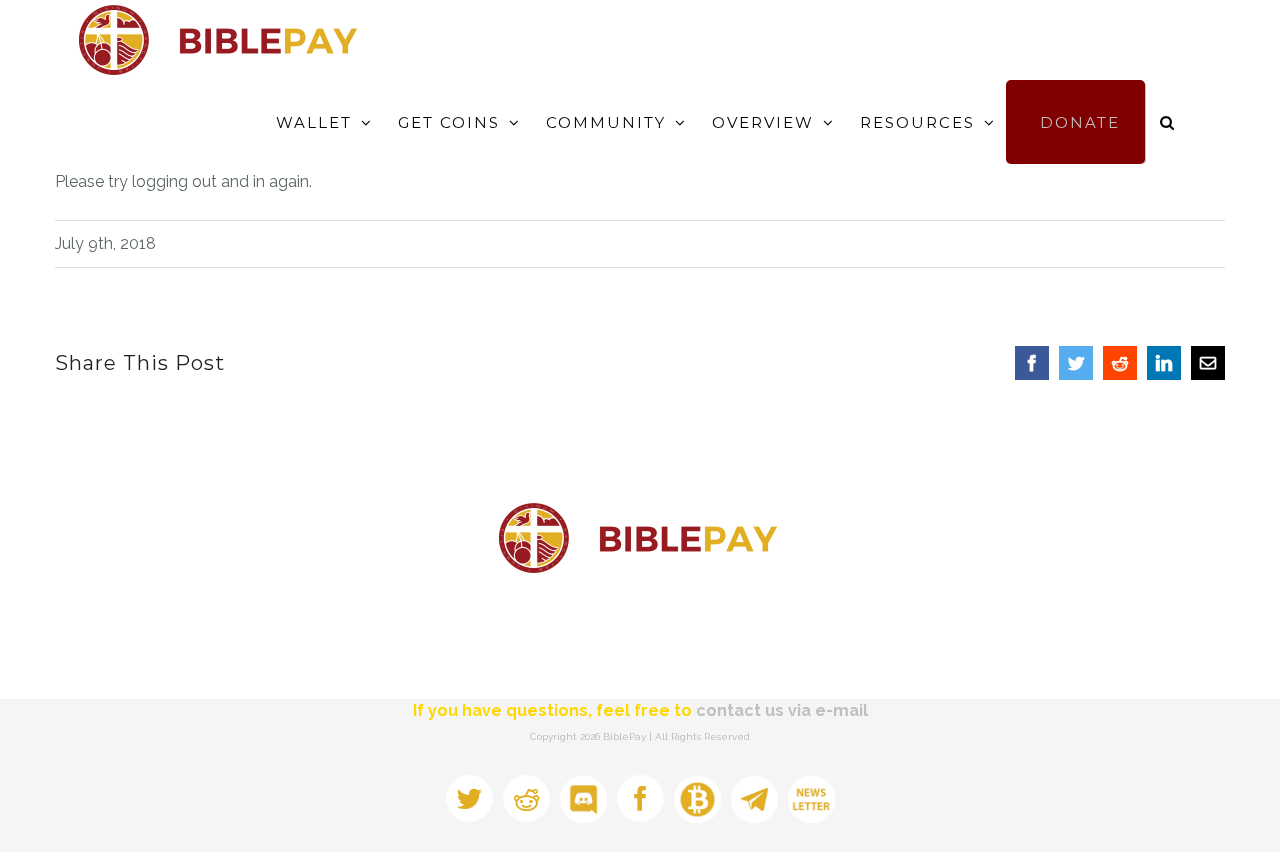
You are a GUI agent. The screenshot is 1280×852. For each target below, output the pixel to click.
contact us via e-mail (782, 710)
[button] (1168, 122)
